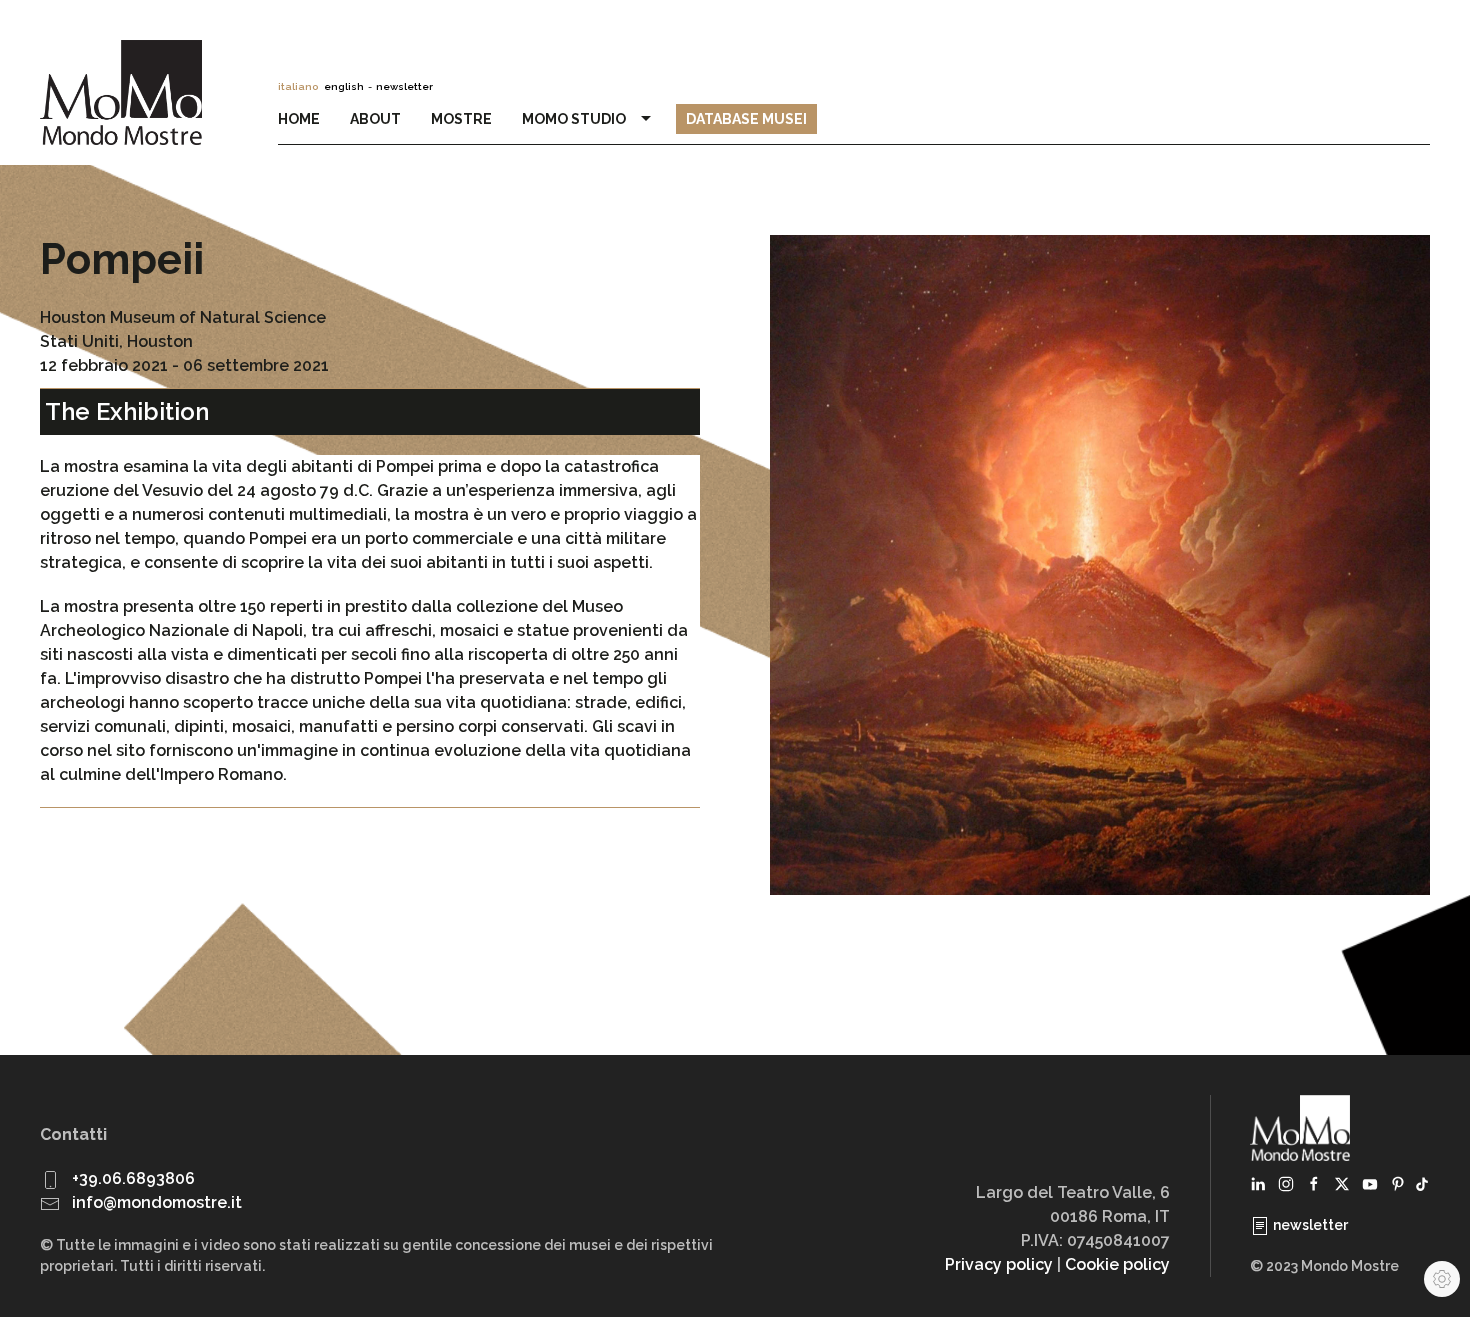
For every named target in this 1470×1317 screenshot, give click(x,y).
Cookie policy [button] (1117, 1264)
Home (299, 119)
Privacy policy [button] (999, 1264)
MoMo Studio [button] (577, 119)
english (344, 86)
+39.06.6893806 (133, 1178)
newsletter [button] (404, 86)
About (375, 119)
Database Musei (746, 119)
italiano (298, 86)
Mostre (461, 119)
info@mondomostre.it (157, 1202)
